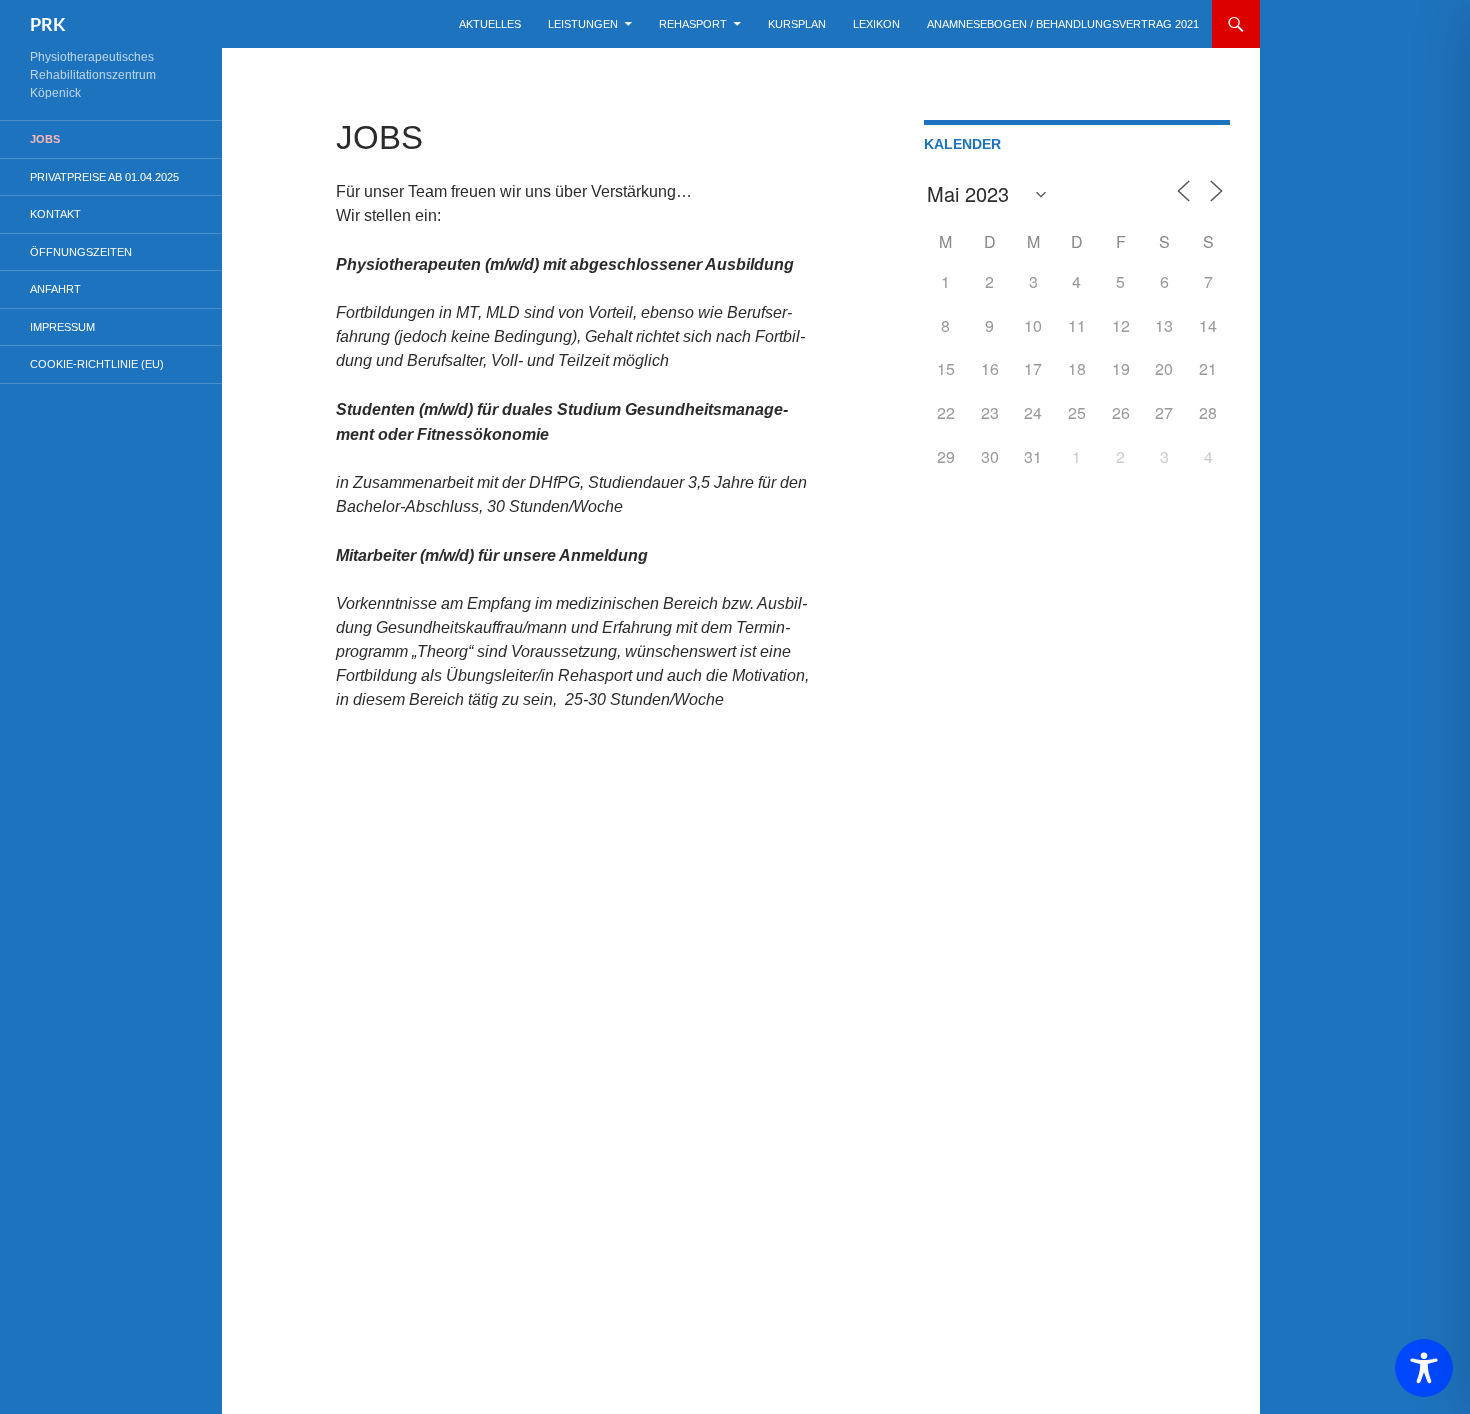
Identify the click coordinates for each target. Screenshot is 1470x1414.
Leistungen (583, 24)
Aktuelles (490, 24)
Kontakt (55, 214)
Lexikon (876, 24)
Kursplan (797, 24)
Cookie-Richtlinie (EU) (97, 364)
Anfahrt (55, 289)
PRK (48, 24)
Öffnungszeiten (81, 252)
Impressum (62, 327)
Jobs (45, 139)
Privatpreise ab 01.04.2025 (104, 177)
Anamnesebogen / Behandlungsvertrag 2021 (1063, 24)
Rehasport (693, 24)
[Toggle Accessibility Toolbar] (1424, 1368)
